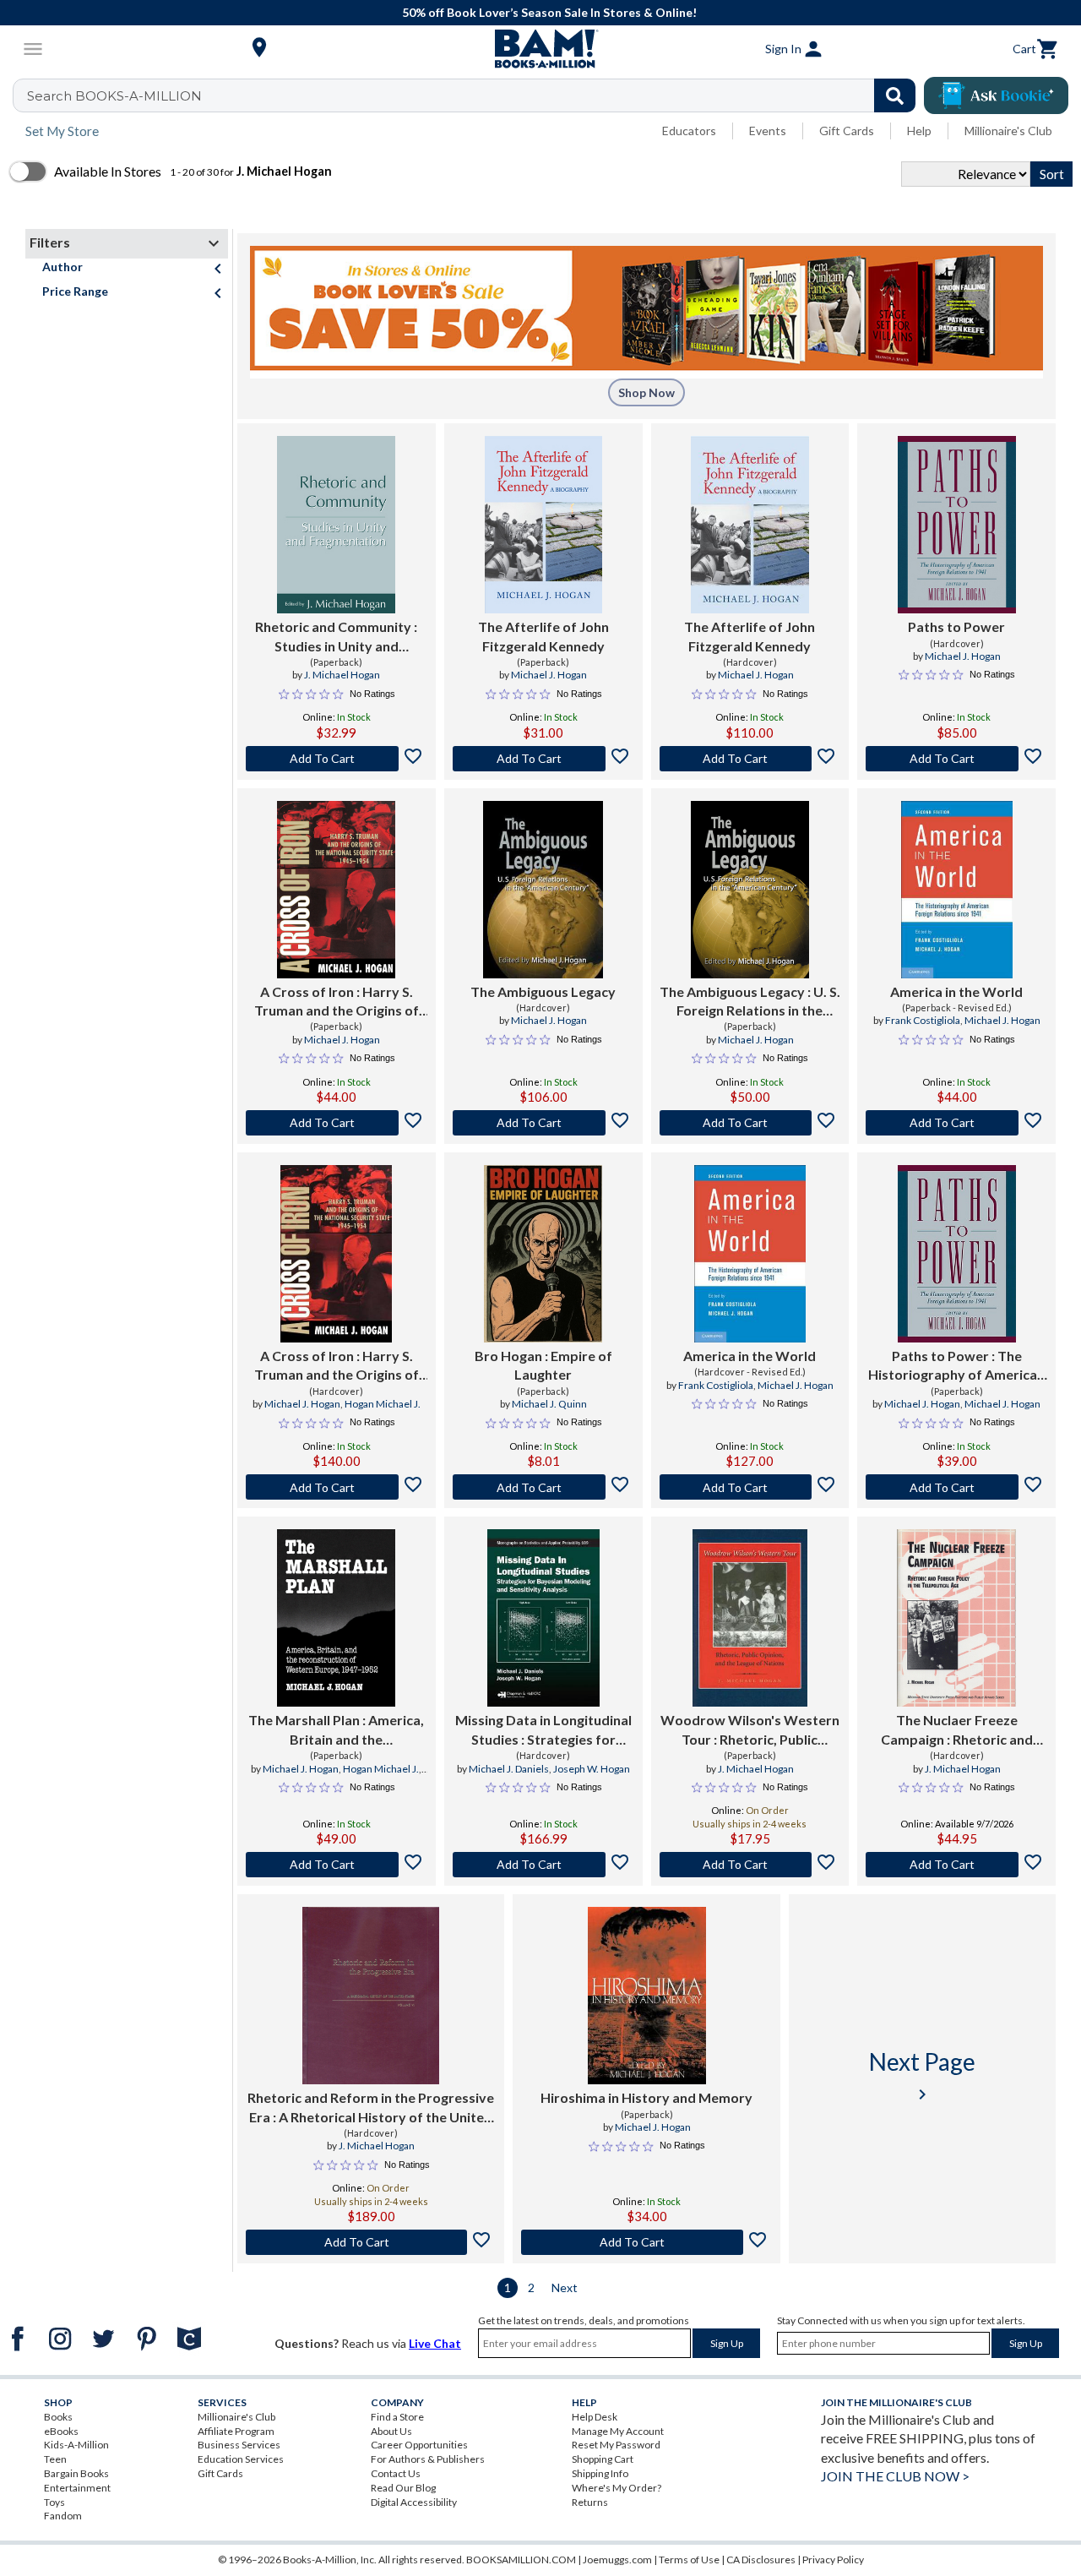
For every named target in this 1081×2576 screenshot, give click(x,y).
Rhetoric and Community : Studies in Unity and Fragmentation (336, 637)
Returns (590, 2502)
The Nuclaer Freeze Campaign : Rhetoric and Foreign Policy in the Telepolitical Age (957, 1730)
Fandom (63, 2516)
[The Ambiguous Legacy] (543, 890)
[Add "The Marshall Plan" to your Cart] (337, 1865)
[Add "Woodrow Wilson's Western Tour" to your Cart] (750, 1865)
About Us (391, 2431)
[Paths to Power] (957, 525)
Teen (55, 2459)
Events (768, 131)
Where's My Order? (617, 2488)
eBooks (61, 2431)
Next (565, 2287)
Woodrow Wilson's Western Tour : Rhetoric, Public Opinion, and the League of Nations (750, 1730)
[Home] (540, 49)
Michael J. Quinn (549, 1404)
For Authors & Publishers (428, 2459)
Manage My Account (618, 2431)
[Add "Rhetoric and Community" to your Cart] (337, 759)
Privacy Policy (833, 2560)
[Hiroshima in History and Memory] (647, 1996)
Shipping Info (600, 2473)
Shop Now (646, 392)
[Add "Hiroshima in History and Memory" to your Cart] (646, 2242)
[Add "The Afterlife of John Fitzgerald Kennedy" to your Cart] (543, 759)
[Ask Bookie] (996, 95)
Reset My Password (616, 2445)
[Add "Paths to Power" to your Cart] (956, 759)
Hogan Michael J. (383, 1404)
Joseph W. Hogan (592, 1769)
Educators (689, 131)
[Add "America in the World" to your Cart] (956, 1123)
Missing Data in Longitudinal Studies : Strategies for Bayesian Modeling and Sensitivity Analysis (543, 1730)
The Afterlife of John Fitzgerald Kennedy (543, 636)
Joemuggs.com (617, 2560)
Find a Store (397, 2417)
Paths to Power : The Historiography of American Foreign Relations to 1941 (956, 1366)
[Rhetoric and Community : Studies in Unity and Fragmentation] (336, 525)
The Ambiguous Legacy (543, 991)
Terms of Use (689, 2560)
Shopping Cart (603, 2459)
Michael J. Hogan (549, 675)
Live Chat (435, 2343)
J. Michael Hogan (342, 675)
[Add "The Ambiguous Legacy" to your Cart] (543, 1123)
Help (919, 131)
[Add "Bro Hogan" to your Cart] (543, 1487)
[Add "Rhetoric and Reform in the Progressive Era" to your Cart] (371, 2242)
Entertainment (77, 2488)
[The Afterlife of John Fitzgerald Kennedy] (543, 525)
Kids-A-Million (76, 2445)
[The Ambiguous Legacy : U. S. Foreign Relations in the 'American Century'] (750, 890)
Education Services (241, 2459)
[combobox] (475, 95)
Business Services (239, 2445)
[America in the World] (957, 890)
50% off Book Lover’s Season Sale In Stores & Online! (549, 12)
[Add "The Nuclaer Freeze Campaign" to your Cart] (956, 1865)
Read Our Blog (403, 2488)
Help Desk (595, 2417)
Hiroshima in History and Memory (646, 2097)
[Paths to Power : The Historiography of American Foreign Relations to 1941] (957, 1254)
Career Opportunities (419, 2445)
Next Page (922, 2075)
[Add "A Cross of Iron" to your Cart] (337, 1123)
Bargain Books (76, 2473)
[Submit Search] (895, 95)
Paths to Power (956, 626)
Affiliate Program (236, 2431)
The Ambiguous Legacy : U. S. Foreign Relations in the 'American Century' (750, 1002)
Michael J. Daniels (509, 1769)
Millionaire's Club (1008, 131)
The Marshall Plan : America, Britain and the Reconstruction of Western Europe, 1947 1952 (336, 1730)
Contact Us (396, 2473)
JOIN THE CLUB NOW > (895, 2476)
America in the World (956, 991)
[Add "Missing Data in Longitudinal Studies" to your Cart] (543, 1865)
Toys (54, 2502)
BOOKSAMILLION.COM (521, 2560)
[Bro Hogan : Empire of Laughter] (543, 1254)
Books (58, 2417)
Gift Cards (847, 131)
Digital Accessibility (414, 2502)
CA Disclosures (761, 2560)
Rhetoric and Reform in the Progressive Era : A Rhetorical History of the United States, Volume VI (371, 2108)
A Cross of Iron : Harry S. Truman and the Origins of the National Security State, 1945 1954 (337, 1002)
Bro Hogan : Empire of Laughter (543, 1365)
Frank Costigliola (923, 1020)
